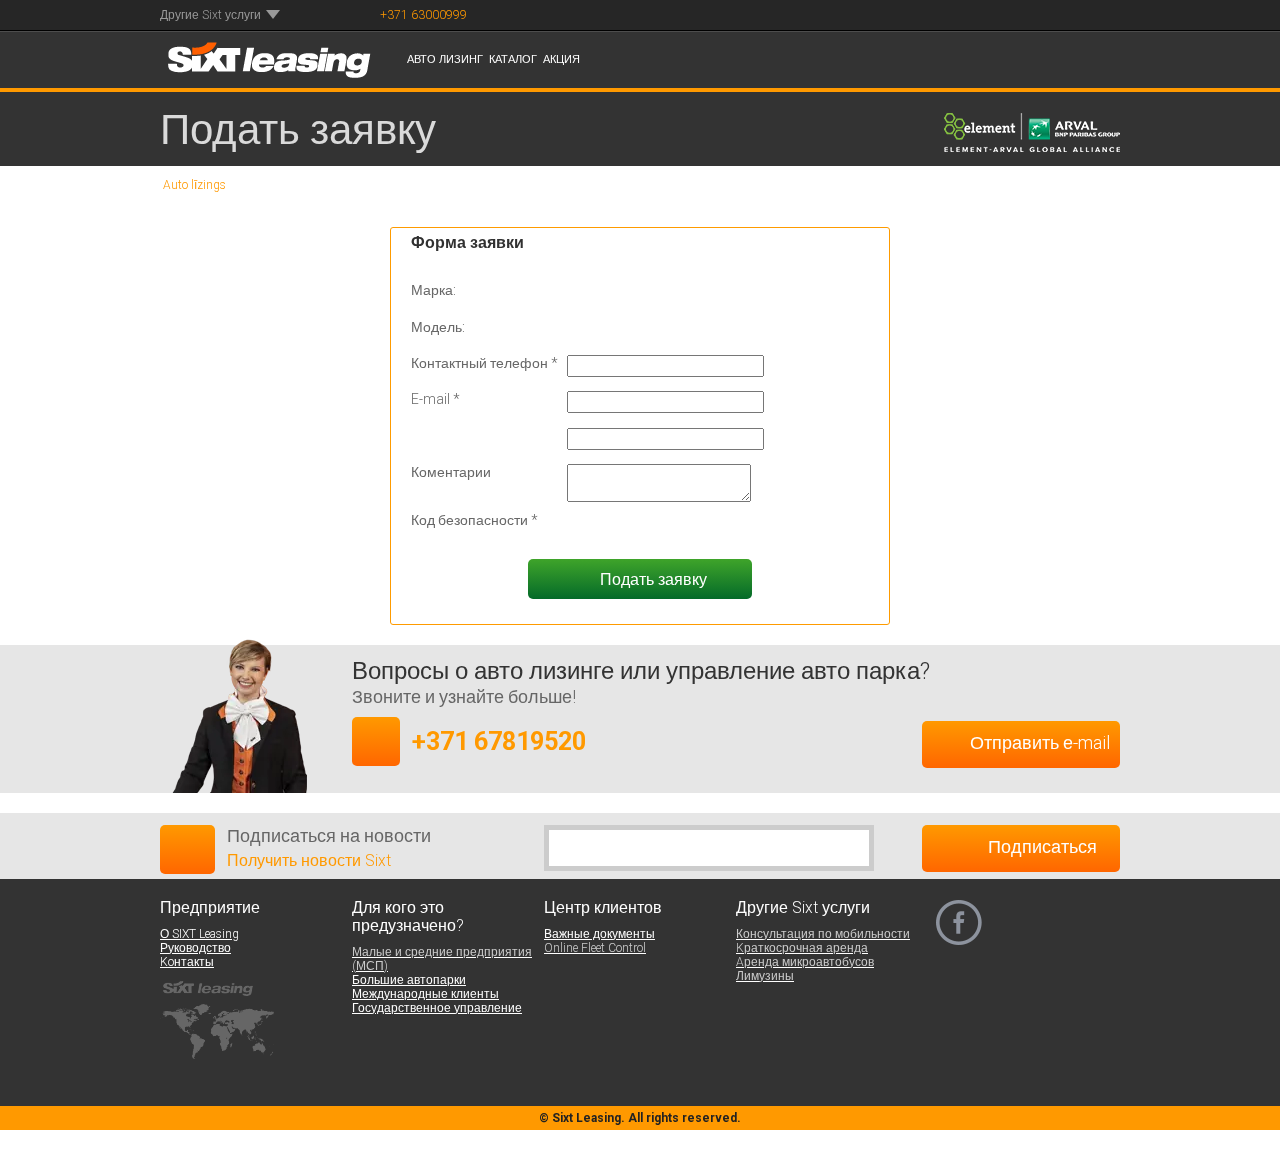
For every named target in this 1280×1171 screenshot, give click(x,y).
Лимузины (766, 976)
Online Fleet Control (595, 948)
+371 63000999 (423, 15)
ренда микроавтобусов (806, 962)
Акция (562, 59)
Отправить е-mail (1040, 742)
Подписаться (1040, 847)
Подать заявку (651, 579)
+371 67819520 (499, 740)
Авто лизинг (445, 59)
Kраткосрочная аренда (798, 948)
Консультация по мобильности (820, 934)
